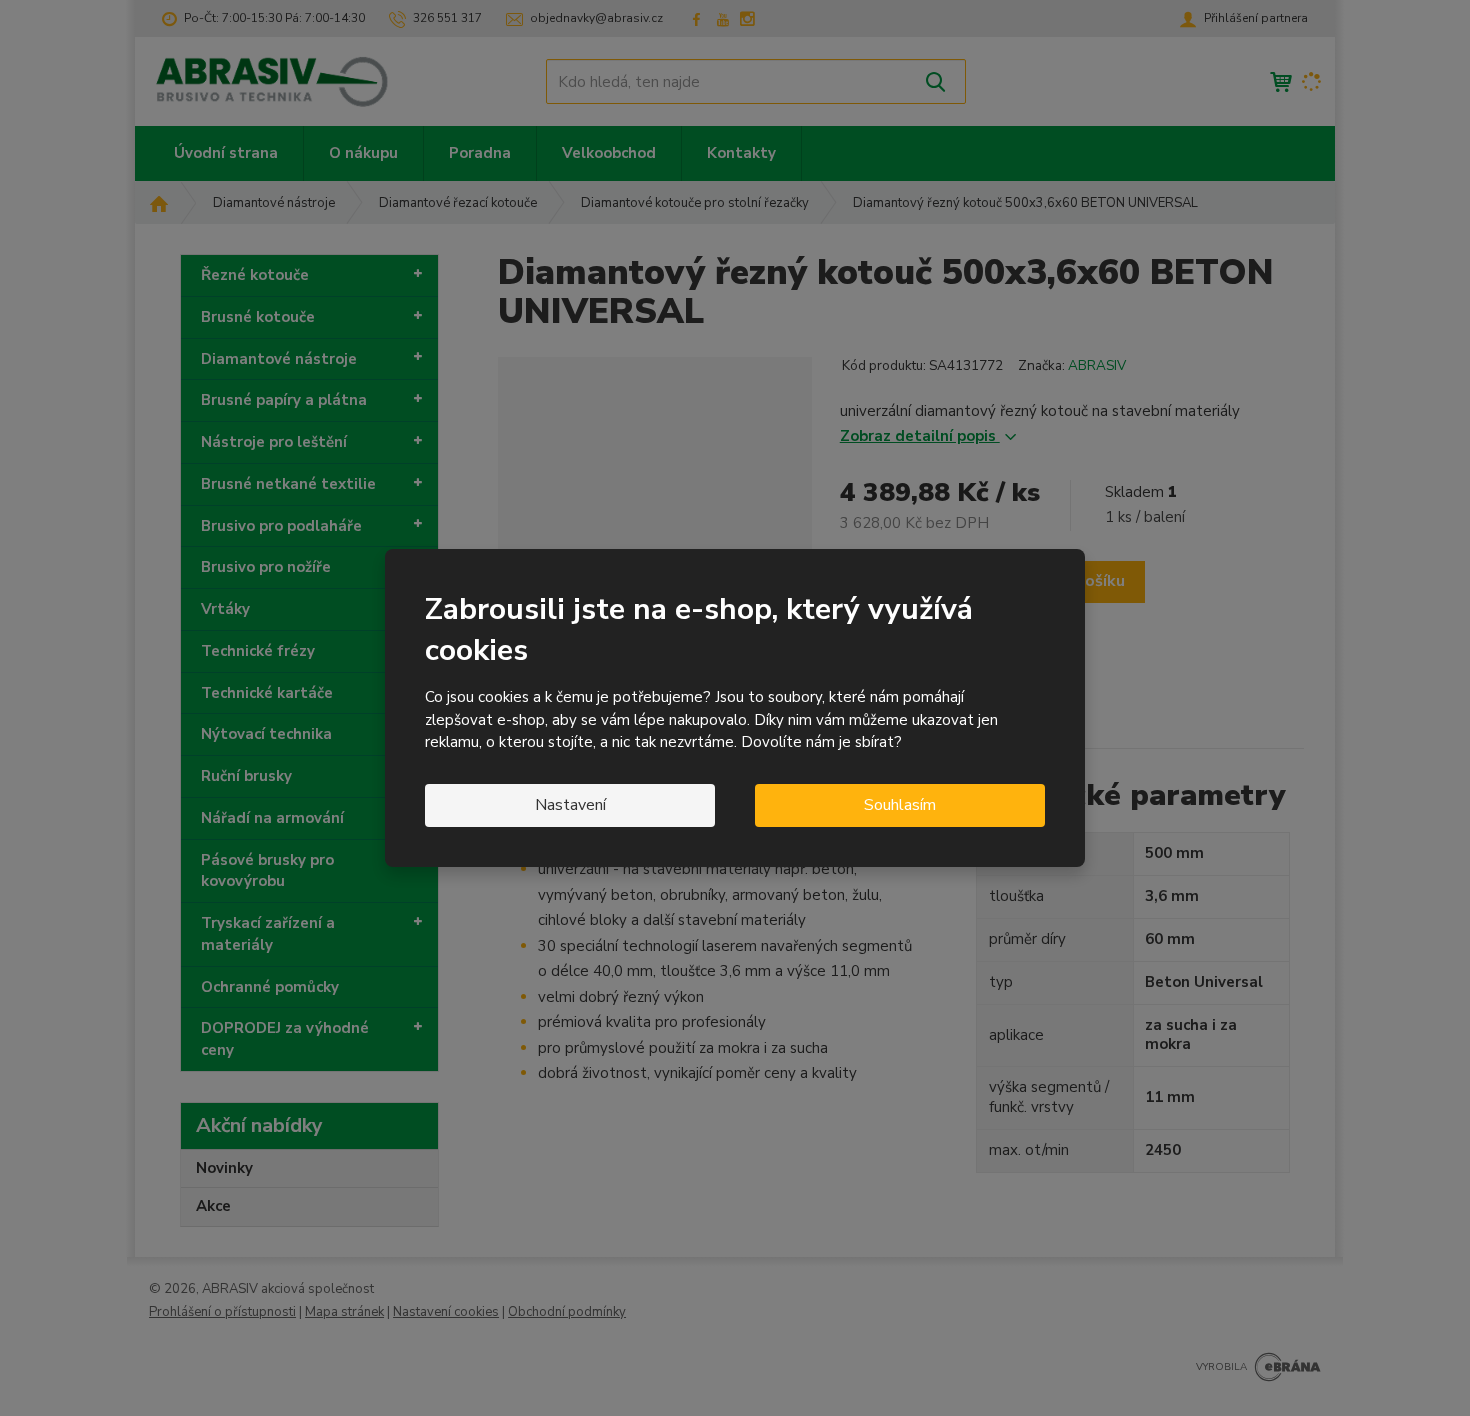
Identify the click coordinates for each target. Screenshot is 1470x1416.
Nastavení (570, 805)
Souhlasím (900, 805)
